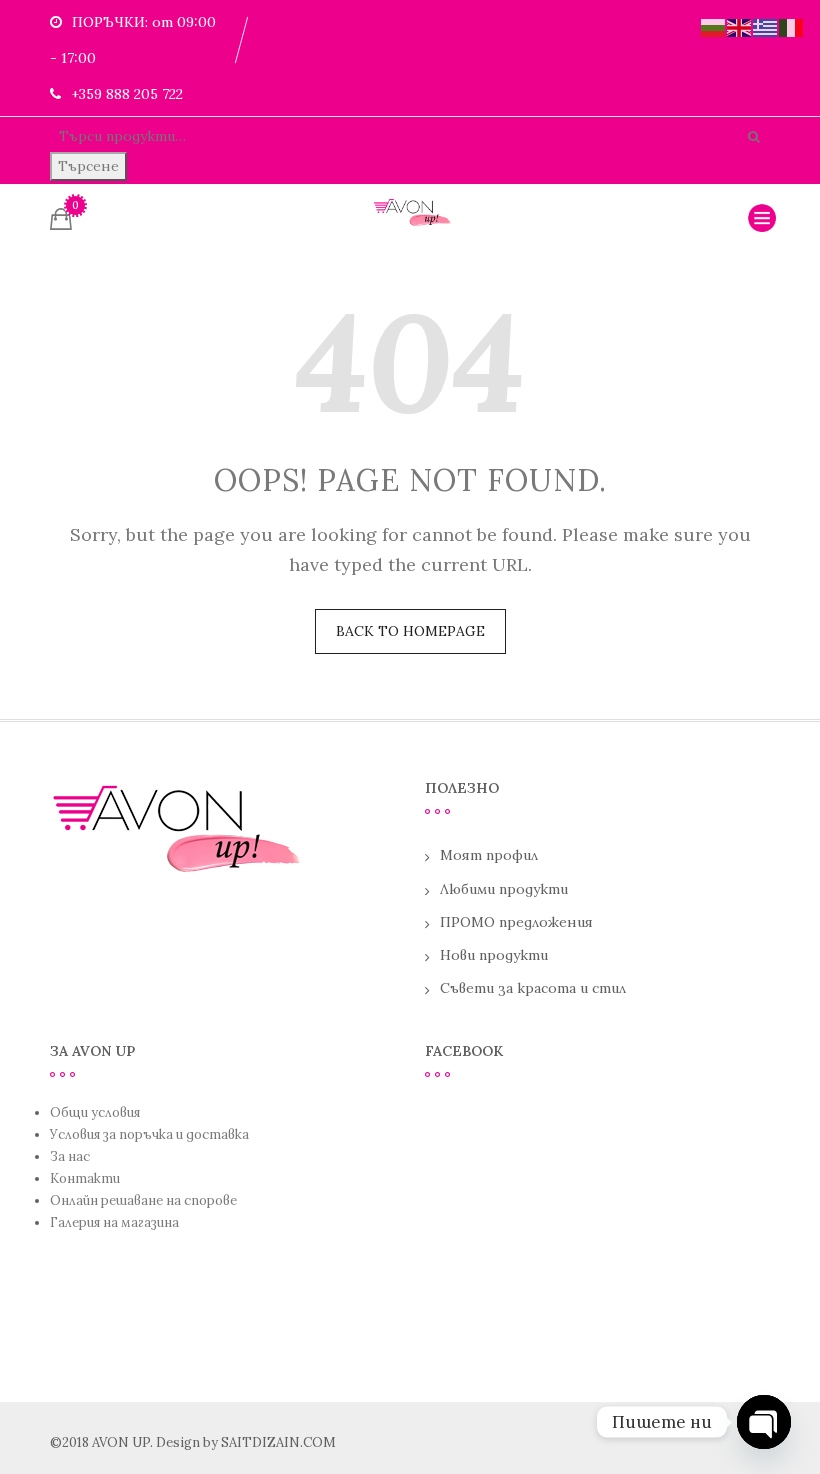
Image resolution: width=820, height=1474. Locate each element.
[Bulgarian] (714, 26)
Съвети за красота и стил (533, 988)
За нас (70, 1156)
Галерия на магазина (114, 1222)
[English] (740, 26)
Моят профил (489, 855)
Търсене (88, 166)
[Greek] (766, 26)
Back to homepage (410, 631)
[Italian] (792, 26)
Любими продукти (504, 889)
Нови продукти (494, 955)
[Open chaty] (764, 1422)
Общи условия (95, 1112)
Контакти (85, 1178)
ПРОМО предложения (516, 922)
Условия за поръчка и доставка (149, 1134)
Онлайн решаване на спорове (143, 1200)
